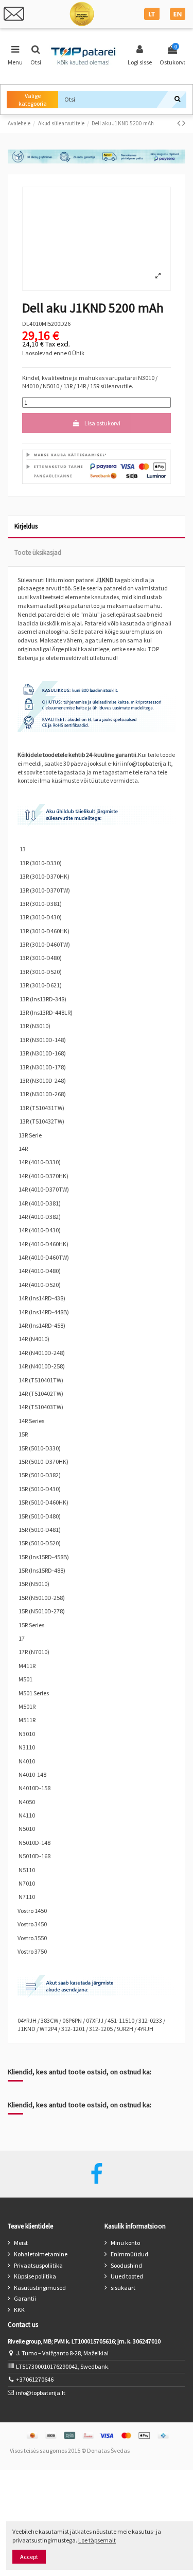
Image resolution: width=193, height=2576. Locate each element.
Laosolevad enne (45, 353)
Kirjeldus (26, 526)
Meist (21, 2243)
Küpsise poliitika (35, 2276)
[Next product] (184, 123)
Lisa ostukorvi (102, 423)
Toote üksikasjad (38, 552)
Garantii (25, 2298)
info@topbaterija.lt (41, 2393)
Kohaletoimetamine (41, 2254)
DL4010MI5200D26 (46, 324)
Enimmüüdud (129, 2254)
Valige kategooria (33, 100)
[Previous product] (180, 123)
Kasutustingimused (40, 2288)
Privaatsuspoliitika (38, 2265)
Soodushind (126, 2265)
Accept (29, 2557)
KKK (19, 2310)
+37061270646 (35, 2379)
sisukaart (123, 2288)
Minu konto (125, 2243)
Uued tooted (127, 2276)
